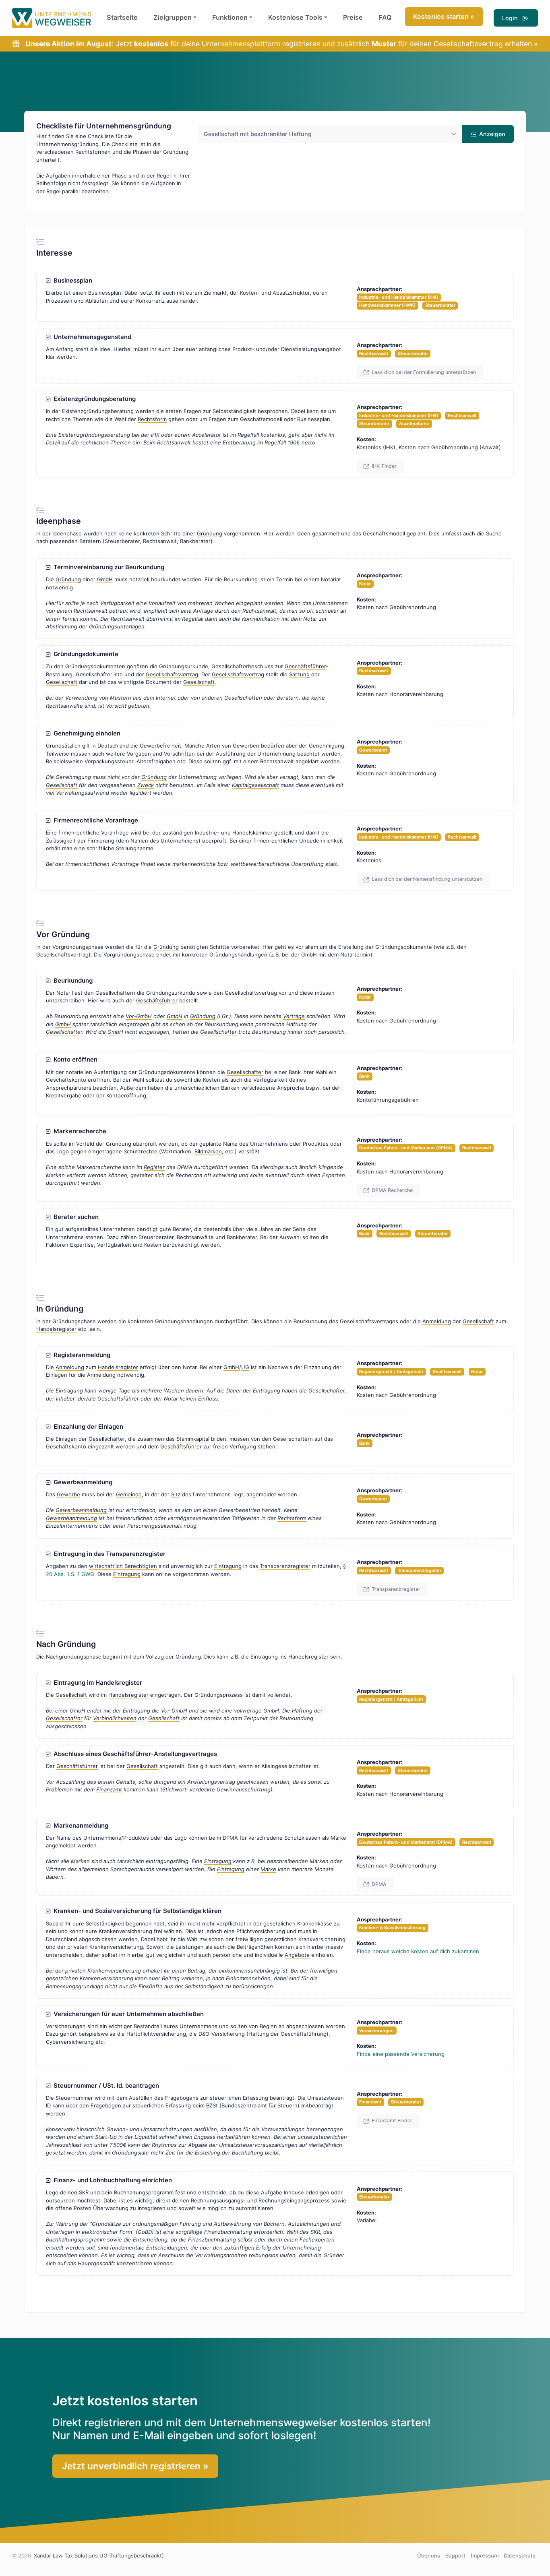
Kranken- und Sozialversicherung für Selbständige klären (136, 1911)
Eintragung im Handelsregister (96, 1683)
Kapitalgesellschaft (255, 785)
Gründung (210, 533)
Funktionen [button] (230, 17)
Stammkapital (193, 1439)
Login (512, 18)
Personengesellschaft (155, 1526)
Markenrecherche (78, 1131)
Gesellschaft (62, 682)
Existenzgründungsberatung (93, 399)
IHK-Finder (384, 466)
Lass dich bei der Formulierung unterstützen (423, 372)
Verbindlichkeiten (115, 1718)
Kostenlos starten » (444, 17)
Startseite (122, 17)
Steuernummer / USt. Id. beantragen (105, 2086)
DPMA (378, 1884)
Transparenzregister (285, 1566)
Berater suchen (74, 1217)
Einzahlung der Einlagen (87, 1427)
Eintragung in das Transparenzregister (108, 1554)
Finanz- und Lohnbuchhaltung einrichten (111, 2180)
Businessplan (71, 281)
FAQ (385, 17)
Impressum (485, 2555)
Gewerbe (68, 1494)
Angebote (297, 1955)
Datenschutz (520, 2555)
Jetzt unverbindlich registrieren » (135, 2466)
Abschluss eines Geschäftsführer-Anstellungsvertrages (134, 1754)
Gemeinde (129, 1494)
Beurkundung (71, 981)
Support (455, 2555)
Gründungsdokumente (84, 654)
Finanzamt (109, 1789)
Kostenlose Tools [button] (295, 17)
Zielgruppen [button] (173, 17)
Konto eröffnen (74, 1060)
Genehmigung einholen (85, 733)
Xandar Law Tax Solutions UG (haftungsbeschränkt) (99, 2555)
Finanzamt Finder (391, 2121)
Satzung (299, 674)
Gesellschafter (64, 1032)
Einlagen (57, 1375)
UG (245, 1367)
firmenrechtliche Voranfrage (94, 833)
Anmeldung (437, 1321)
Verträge (294, 1016)
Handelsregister (56, 1329)
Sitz (176, 1494)
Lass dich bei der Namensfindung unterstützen (426, 879)
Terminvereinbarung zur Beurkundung (107, 567)
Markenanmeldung (79, 1826)
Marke (338, 1838)
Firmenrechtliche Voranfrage (94, 820)
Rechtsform (152, 419)
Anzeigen (491, 134)
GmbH (105, 579)
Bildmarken (208, 1151)
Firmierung (101, 841)
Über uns (429, 2555)
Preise (353, 17)
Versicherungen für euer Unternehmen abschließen (127, 2014)
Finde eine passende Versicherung (401, 2054)
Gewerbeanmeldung (81, 1482)
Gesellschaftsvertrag (172, 674)
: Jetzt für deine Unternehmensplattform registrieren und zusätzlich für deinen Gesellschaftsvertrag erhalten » (281, 44)
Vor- (139, 1016)
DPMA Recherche (392, 1190)
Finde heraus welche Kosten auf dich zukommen (418, 1951)
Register (154, 1167)
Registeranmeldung (80, 1355)
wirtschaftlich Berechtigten (123, 1566)
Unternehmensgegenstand (91, 337)
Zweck (146, 785)
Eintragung (69, 1390)
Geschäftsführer (305, 666)
